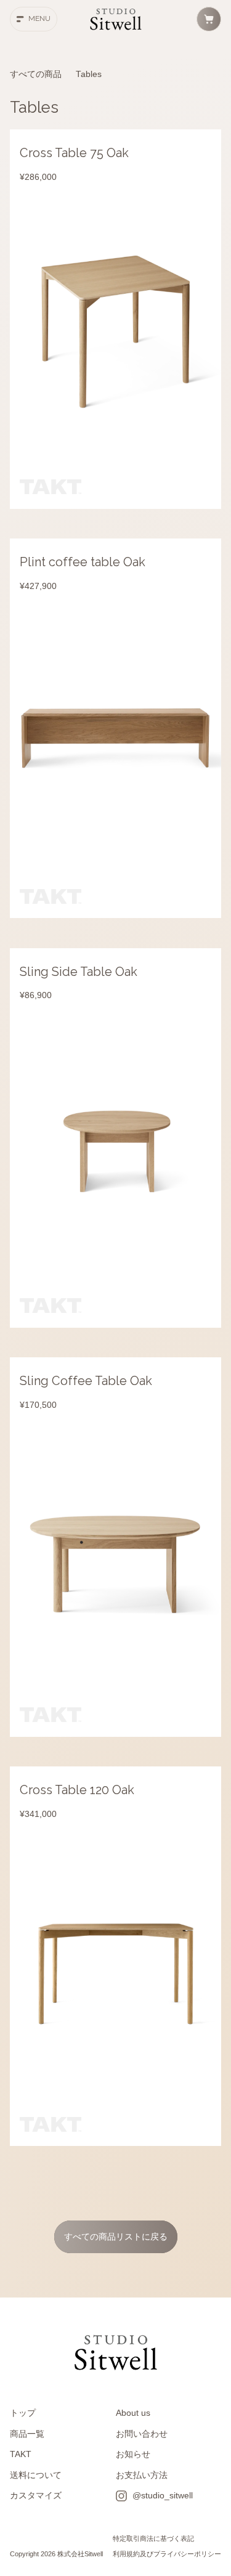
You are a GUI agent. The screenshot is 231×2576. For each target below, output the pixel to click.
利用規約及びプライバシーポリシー (167, 2554)
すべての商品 (36, 74)
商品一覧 (27, 2434)
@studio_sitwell (163, 2496)
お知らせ (133, 2454)
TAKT (21, 2454)
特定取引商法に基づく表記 (153, 2538)
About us (133, 2413)
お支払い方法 (142, 2475)
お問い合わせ (142, 2434)
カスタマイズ (36, 2496)
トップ (23, 2413)
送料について (36, 2475)
